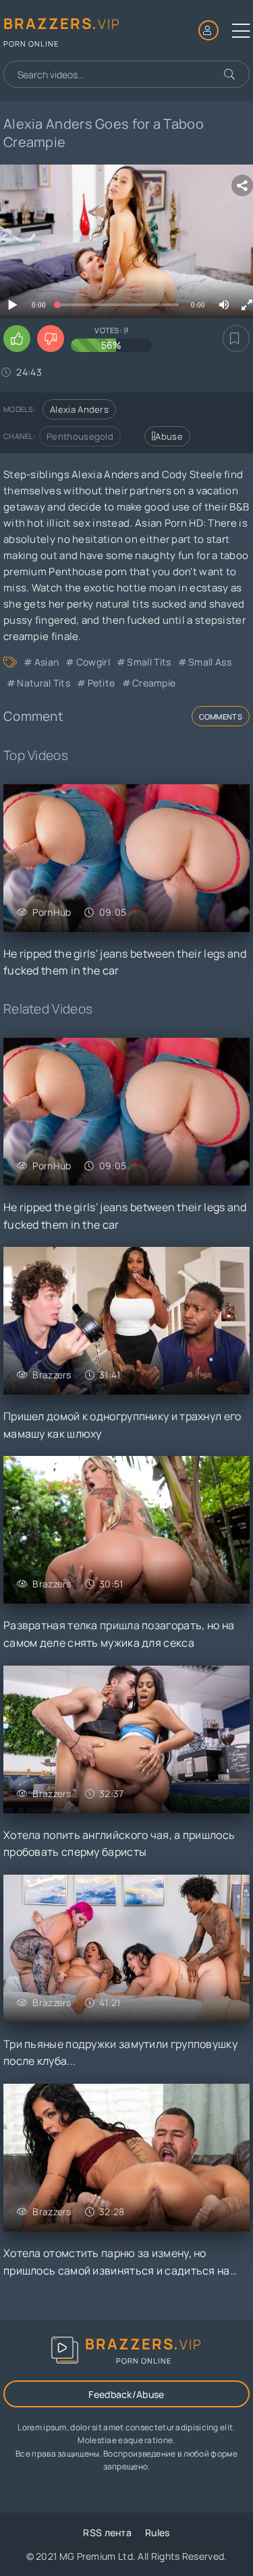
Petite (101, 683)
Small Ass (210, 662)
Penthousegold (80, 436)
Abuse (169, 436)
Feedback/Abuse (126, 2394)
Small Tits (149, 662)
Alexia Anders (79, 409)
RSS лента (107, 2533)
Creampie (154, 683)
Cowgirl (93, 662)
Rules (158, 2533)
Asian (47, 662)
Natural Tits (44, 683)
